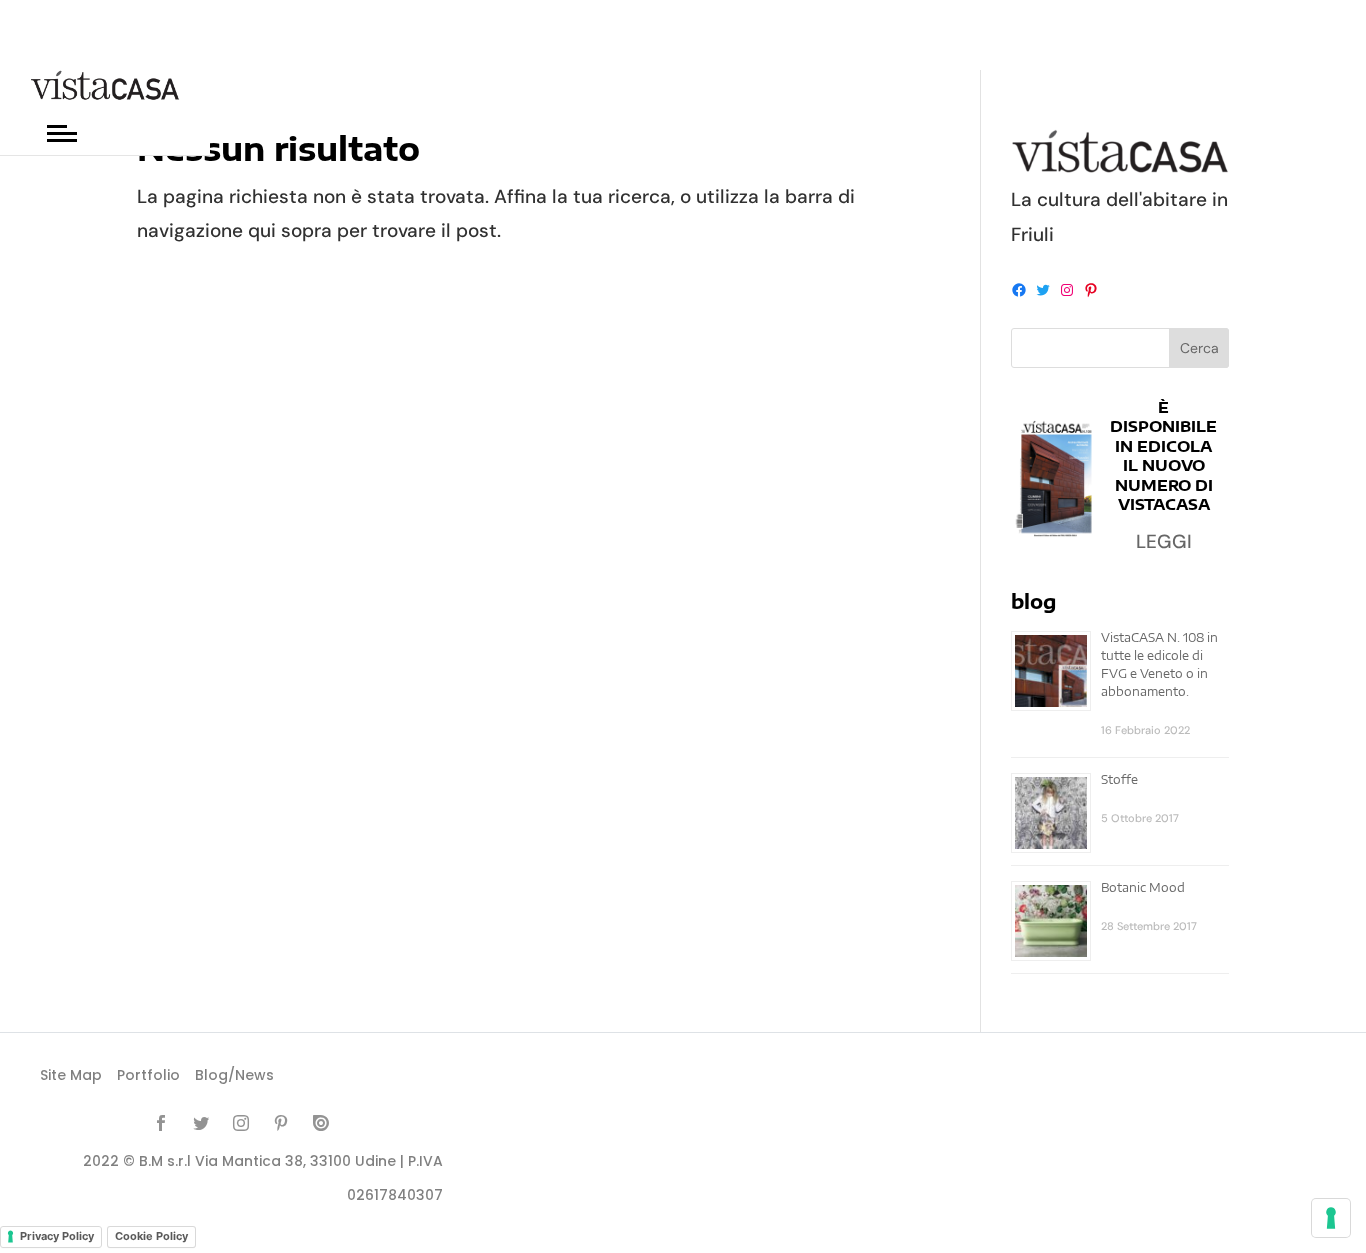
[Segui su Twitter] (201, 1123)
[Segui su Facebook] (161, 1123)
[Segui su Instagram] (241, 1123)
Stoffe (1119, 779)
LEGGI (1164, 541)
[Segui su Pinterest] (281, 1123)
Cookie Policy (151, 1236)
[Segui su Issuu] (321, 1123)
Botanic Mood (1143, 887)
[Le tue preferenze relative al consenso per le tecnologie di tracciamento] (1331, 1218)
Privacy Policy (57, 1236)
